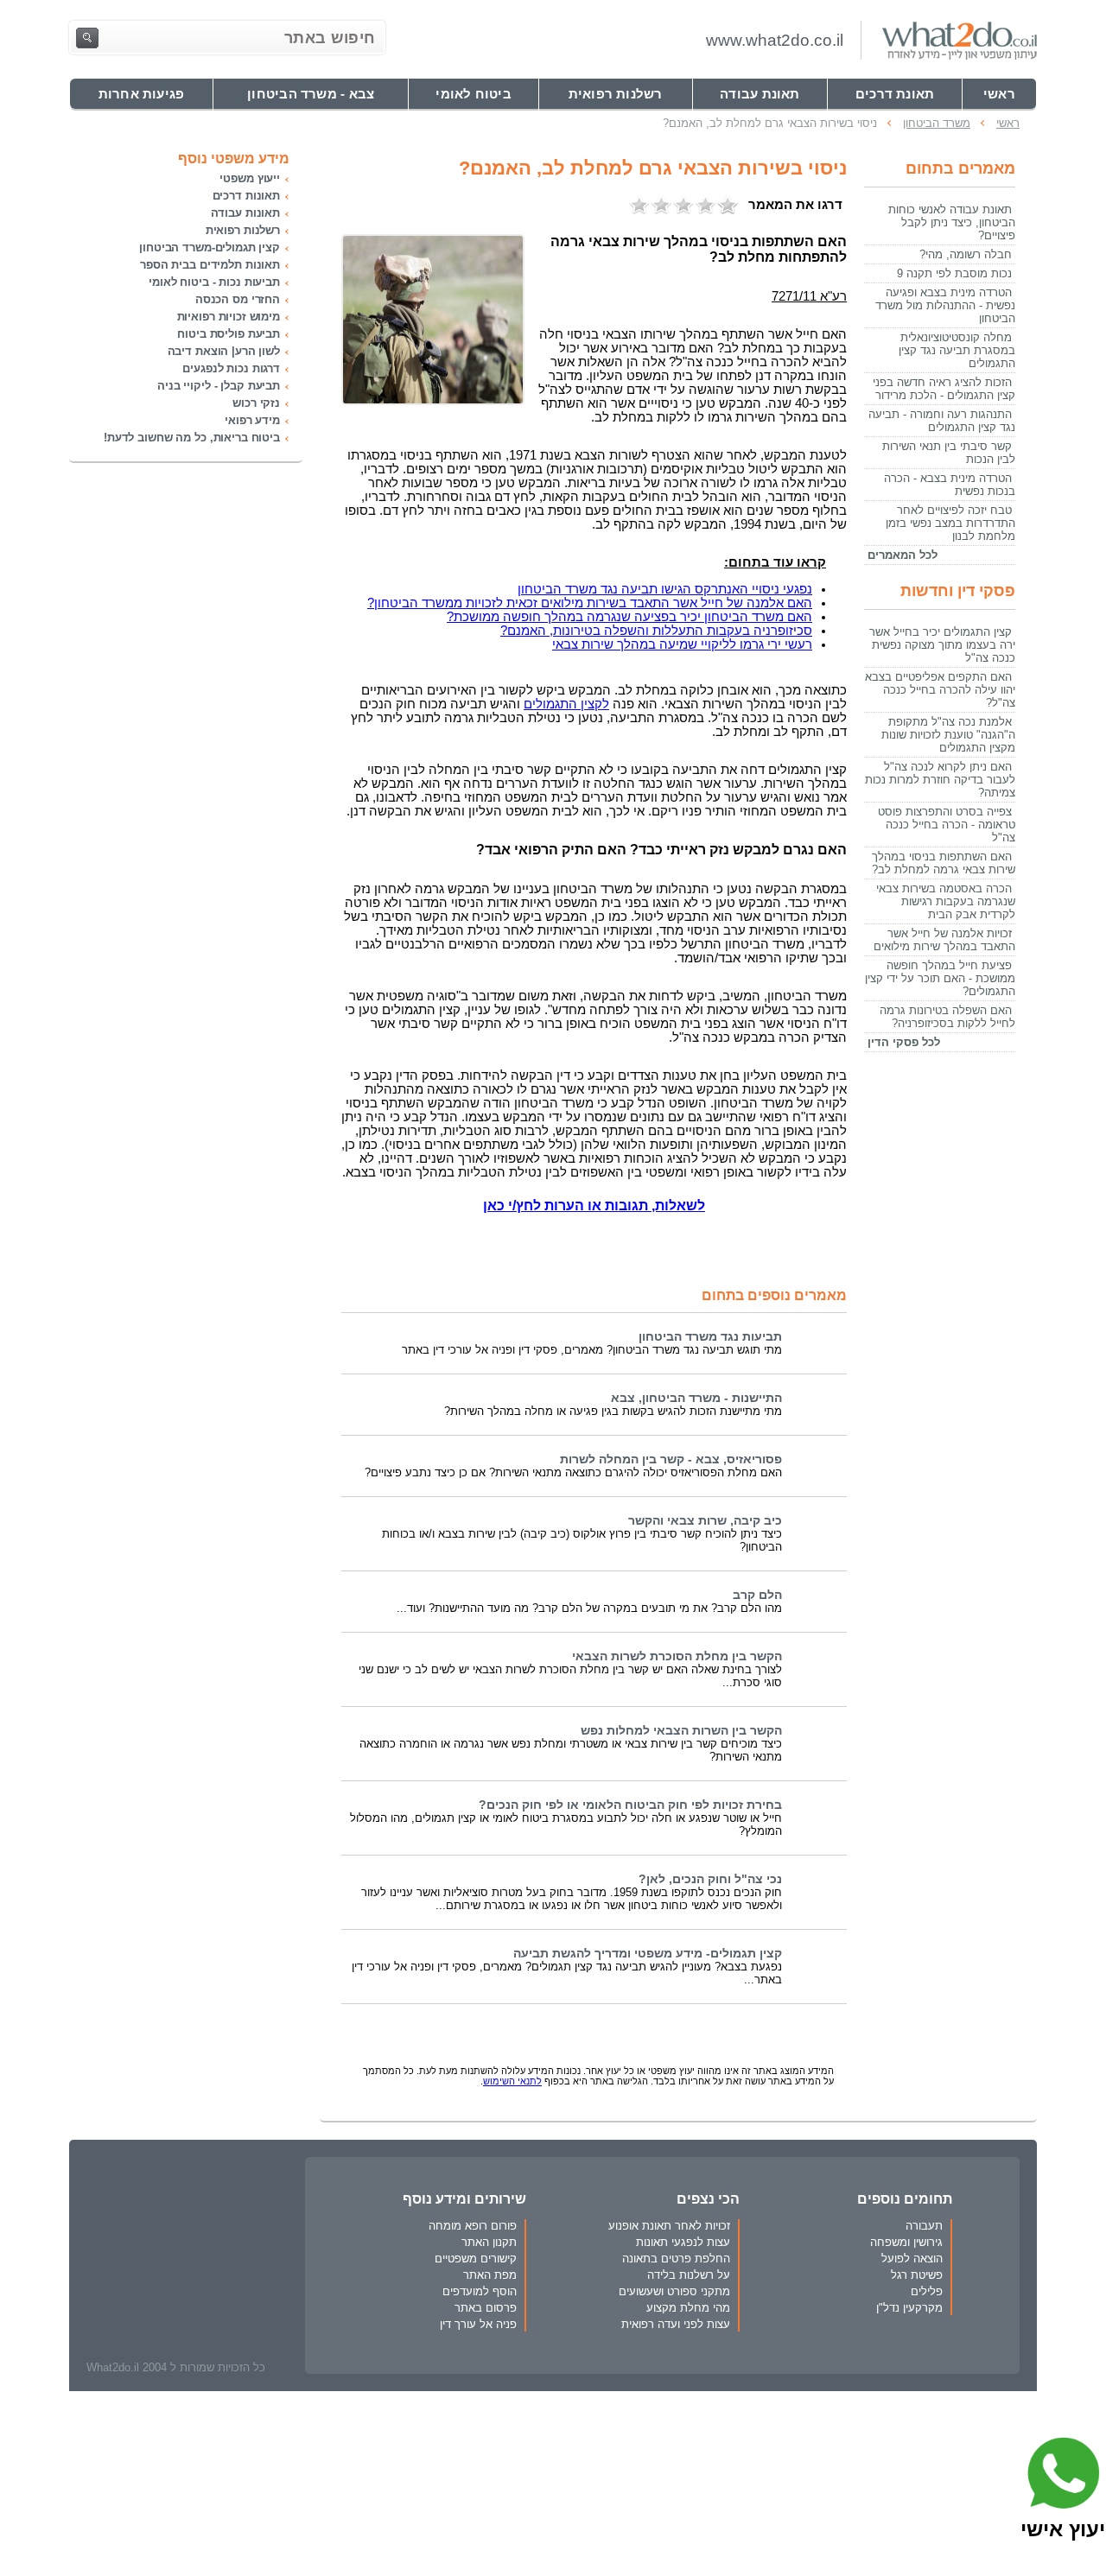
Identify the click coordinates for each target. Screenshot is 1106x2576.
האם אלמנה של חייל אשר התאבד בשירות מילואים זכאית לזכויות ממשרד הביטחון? (590, 603)
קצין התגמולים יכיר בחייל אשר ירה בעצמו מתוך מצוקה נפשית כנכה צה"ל (942, 645)
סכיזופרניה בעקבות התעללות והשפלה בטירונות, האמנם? (656, 631)
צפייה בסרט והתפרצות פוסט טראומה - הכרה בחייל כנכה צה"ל (947, 825)
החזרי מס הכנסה (238, 299)
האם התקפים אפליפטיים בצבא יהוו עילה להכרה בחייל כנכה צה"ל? (940, 690)
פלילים (927, 2291)
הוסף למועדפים (480, 2291)
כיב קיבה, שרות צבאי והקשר (705, 1521)
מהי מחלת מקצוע (688, 2308)
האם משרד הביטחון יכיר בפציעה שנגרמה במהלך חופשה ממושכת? (629, 617)
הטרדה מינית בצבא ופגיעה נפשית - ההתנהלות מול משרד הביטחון (945, 305)
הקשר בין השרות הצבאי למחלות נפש (681, 1731)
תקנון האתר (489, 2242)
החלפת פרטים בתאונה (676, 2259)
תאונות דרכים (246, 196)
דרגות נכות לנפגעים (231, 368)
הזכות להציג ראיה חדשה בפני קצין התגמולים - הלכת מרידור (944, 389)
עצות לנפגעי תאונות (683, 2242)
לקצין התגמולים (566, 704)
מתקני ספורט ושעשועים (674, 2291)
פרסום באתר (486, 2308)
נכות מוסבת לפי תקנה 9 (954, 273)
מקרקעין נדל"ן (909, 2308)
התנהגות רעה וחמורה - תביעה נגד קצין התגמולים (942, 421)
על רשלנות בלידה (689, 2275)
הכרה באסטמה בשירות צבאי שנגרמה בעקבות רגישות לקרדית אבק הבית (946, 901)
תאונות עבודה (245, 213)
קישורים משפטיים (476, 2259)
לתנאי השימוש (512, 2081)
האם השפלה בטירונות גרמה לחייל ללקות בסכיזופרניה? (947, 1017)
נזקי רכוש (256, 403)
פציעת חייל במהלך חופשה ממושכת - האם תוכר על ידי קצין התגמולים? (940, 978)
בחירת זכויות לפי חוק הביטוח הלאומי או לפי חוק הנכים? (630, 1805)
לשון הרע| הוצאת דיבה (224, 351)
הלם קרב (757, 1595)
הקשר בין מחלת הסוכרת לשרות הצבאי (677, 1656)
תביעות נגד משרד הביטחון (710, 1337)
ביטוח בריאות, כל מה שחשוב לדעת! (192, 438)
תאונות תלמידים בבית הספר (210, 265)
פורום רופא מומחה (473, 2226)
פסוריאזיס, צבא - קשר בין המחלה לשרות (671, 1459)
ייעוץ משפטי (250, 178)
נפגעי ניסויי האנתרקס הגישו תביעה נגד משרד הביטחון (665, 589)
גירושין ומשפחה (906, 2242)
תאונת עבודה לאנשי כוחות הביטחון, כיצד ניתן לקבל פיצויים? (952, 222)
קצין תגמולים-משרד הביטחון (210, 247)
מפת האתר (490, 2275)
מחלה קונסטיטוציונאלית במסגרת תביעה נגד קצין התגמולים (957, 350)
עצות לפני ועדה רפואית (676, 2324)
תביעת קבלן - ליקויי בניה (219, 386)
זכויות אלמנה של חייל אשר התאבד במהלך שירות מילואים (944, 940)
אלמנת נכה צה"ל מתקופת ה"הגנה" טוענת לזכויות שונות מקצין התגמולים (948, 735)
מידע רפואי (252, 420)
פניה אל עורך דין (478, 2324)
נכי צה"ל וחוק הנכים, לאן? (710, 1879)
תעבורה (924, 2226)
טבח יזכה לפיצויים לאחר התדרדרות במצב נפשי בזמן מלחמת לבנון (950, 523)
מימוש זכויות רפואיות (229, 317)
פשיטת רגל (917, 2275)
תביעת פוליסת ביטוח (229, 334)
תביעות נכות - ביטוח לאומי (214, 282)
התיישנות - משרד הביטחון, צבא (696, 1398)
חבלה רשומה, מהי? (966, 254)
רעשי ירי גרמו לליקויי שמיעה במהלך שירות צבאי (682, 644)
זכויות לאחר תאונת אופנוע (669, 2226)
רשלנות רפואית (243, 230)
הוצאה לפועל (912, 2259)
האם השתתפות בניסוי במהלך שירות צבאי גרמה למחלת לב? (944, 863)
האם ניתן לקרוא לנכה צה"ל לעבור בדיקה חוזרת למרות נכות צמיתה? (940, 780)
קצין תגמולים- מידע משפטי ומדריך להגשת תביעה (648, 1954)
